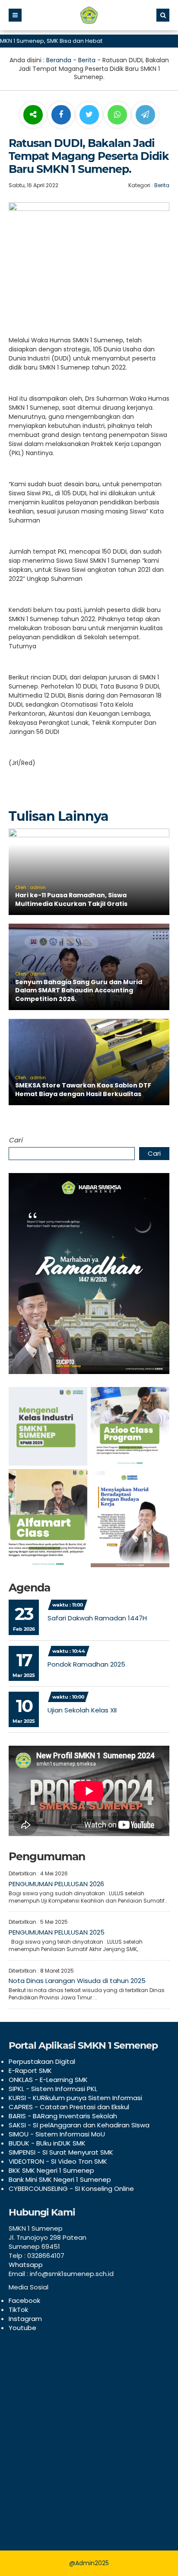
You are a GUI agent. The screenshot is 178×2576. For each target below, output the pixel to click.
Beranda (59, 60)
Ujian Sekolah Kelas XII (82, 1710)
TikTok (18, 2310)
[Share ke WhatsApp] (117, 116)
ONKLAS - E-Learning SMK (48, 2080)
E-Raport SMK (30, 2071)
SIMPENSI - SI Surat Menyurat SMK (61, 2152)
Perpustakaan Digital (42, 2061)
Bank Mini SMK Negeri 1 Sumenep (60, 2179)
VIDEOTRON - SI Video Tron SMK (58, 2161)
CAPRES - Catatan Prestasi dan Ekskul (69, 2107)
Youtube (22, 2328)
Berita (87, 60)
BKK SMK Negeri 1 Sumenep (51, 2170)
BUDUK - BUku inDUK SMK (47, 2143)
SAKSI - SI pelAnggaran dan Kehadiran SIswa (79, 2125)
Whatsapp (26, 2265)
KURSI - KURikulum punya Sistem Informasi (75, 2098)
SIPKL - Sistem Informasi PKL (53, 2089)
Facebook (24, 2300)
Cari (16, 1140)
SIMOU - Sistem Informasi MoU (57, 2134)
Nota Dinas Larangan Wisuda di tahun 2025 (77, 1981)
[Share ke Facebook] (62, 115)
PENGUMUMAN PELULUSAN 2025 (57, 1932)
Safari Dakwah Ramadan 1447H (97, 1618)
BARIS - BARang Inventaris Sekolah (63, 2116)
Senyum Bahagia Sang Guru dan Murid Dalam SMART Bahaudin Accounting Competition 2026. (79, 990)
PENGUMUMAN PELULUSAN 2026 (56, 1884)
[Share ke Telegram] (145, 115)
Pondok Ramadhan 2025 (86, 1664)
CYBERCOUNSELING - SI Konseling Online (71, 2189)
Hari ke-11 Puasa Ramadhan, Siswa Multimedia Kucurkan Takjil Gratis (71, 899)
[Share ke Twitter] (90, 115)
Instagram (25, 2319)
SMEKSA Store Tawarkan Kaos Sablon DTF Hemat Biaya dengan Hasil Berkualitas (83, 1090)
